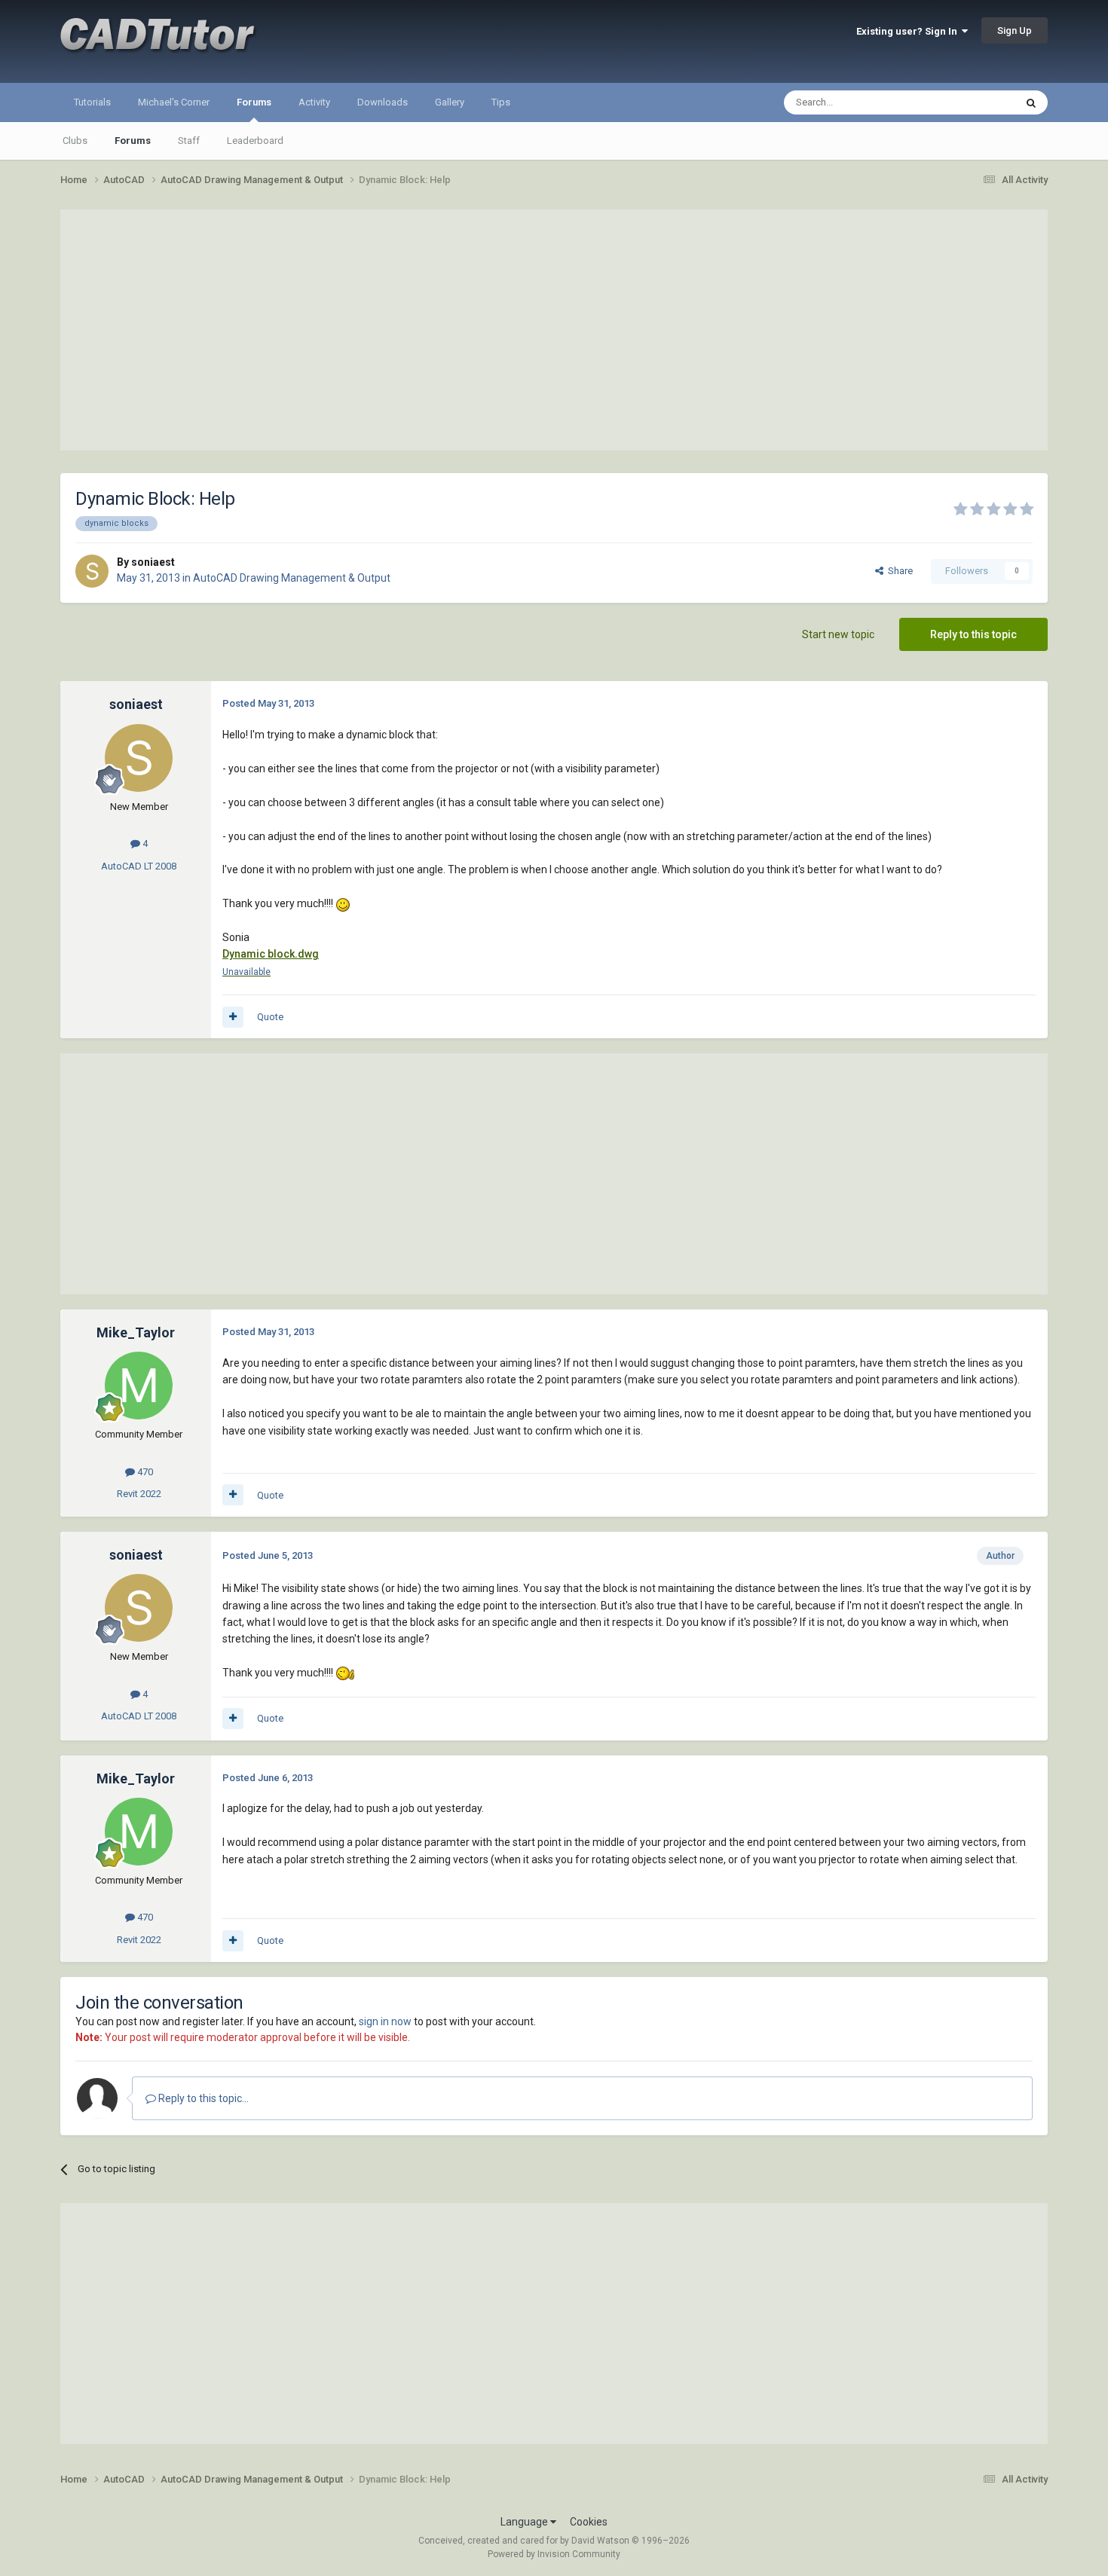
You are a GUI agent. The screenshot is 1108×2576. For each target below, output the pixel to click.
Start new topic (838, 634)
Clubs (75, 141)
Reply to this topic (973, 634)
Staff (189, 141)
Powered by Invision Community (554, 2554)
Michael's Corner (174, 102)
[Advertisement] (554, 330)
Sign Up (1015, 31)
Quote (270, 1017)
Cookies (589, 2522)
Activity (314, 102)
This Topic (973, 102)
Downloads (383, 102)
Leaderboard (255, 141)
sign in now (385, 2021)
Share (898, 571)
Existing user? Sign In (909, 31)
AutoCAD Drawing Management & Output (292, 578)
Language (525, 2522)
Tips (501, 102)
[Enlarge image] (343, 903)
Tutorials (92, 102)
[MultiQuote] (233, 1017)
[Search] (1031, 102)
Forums (254, 102)
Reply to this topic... (202, 2098)
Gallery (450, 102)
